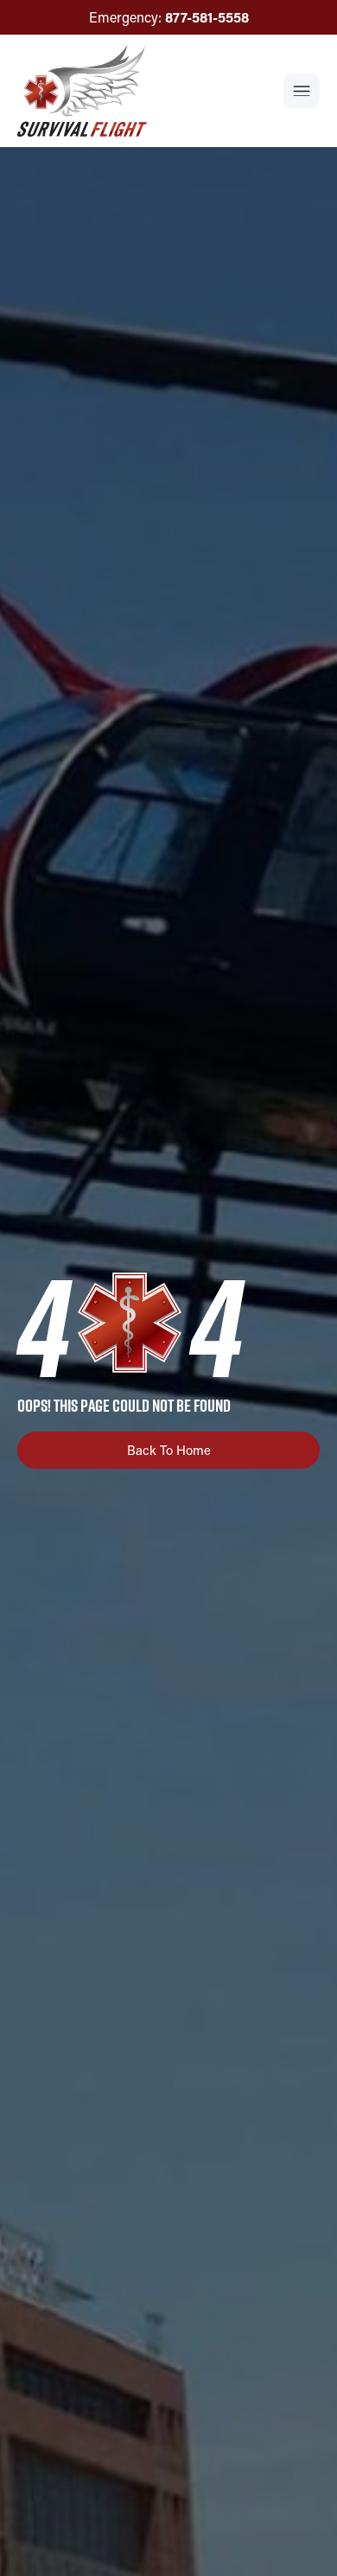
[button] (302, 91)
